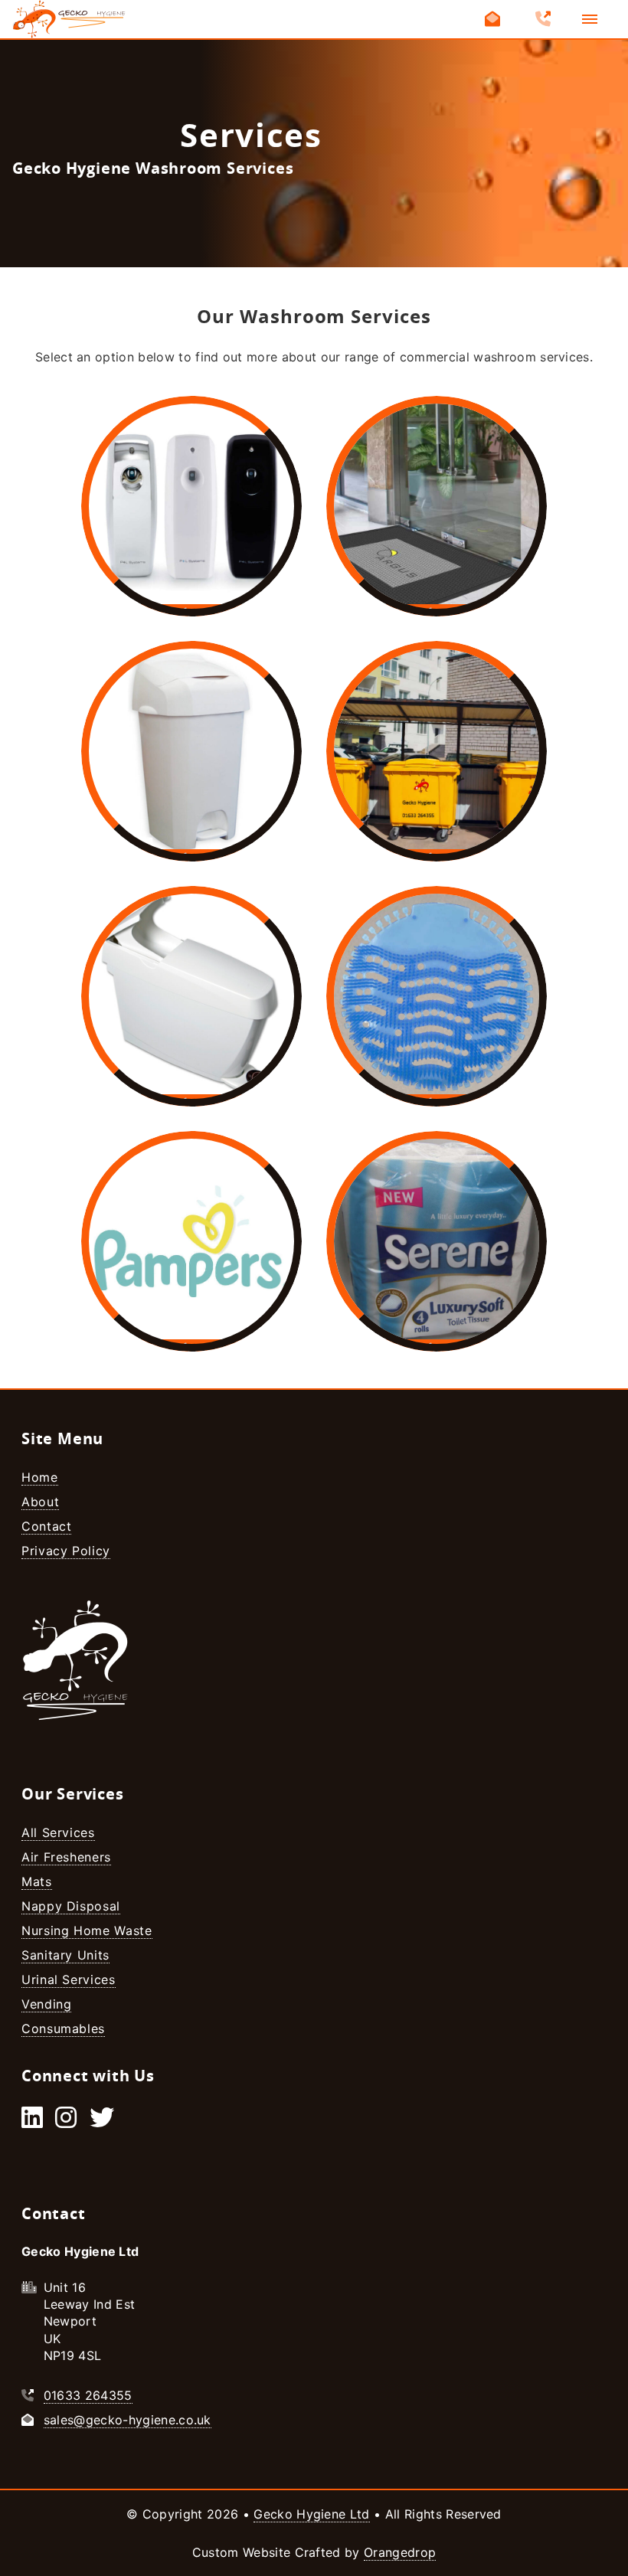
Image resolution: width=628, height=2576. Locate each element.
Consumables (63, 2028)
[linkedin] (32, 2122)
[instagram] (66, 2122)
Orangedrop (400, 2552)
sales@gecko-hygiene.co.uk (128, 2420)
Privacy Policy (66, 1551)
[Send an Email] (492, 19)
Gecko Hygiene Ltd (311, 2514)
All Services (58, 1832)
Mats (37, 1881)
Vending (46, 2004)
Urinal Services (69, 1979)
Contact (46, 1526)
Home (40, 1477)
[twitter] (102, 2122)
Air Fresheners (66, 1857)
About (40, 1502)
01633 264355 (88, 2395)
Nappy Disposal (71, 1906)
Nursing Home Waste (87, 1930)
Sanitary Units (65, 1955)
